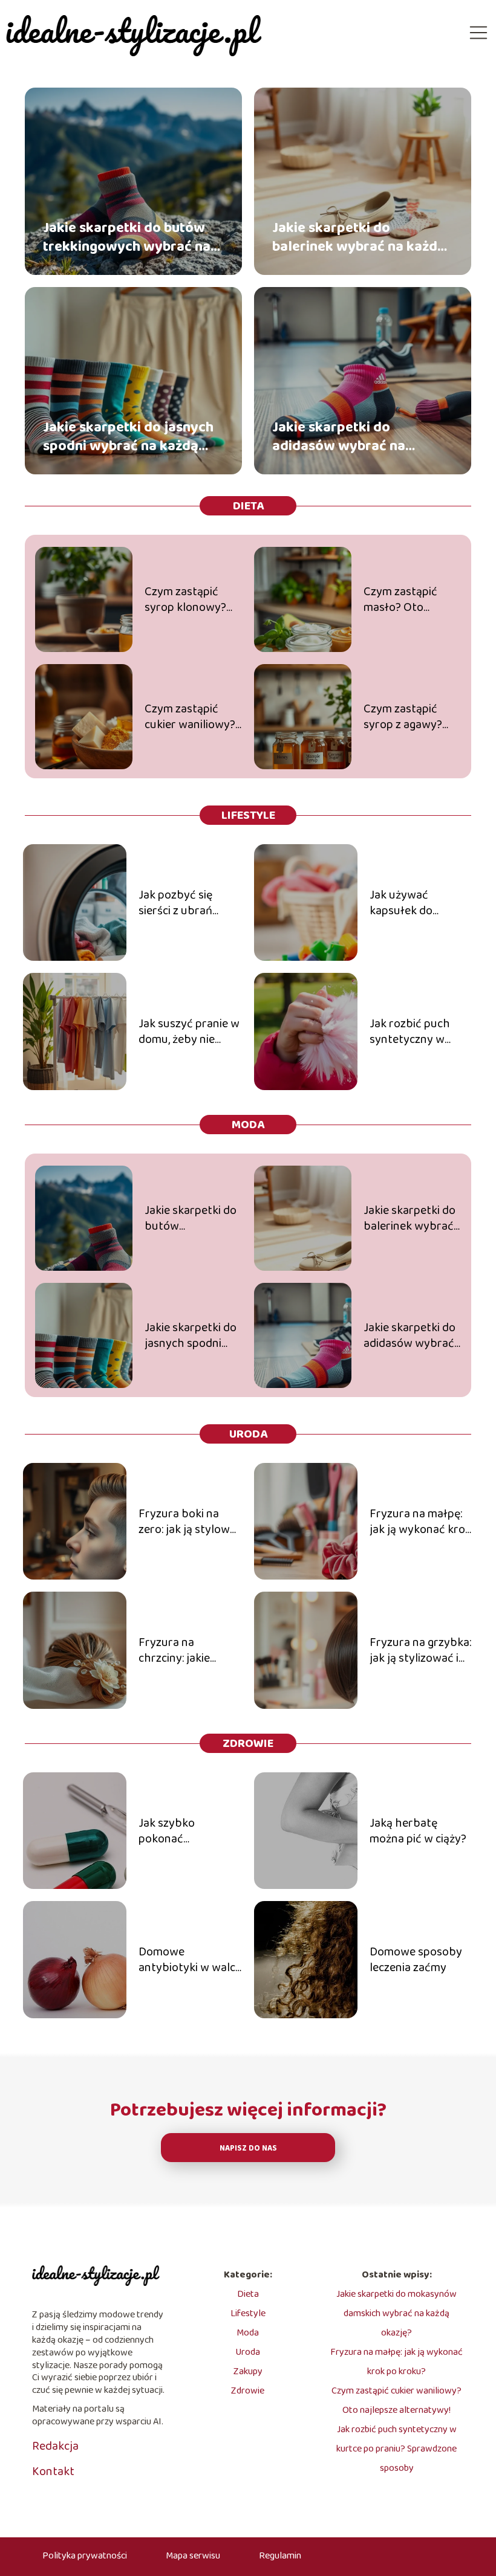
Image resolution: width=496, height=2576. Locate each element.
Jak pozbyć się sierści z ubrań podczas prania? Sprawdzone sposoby (180, 903)
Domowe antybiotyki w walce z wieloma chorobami (190, 1960)
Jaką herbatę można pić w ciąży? (418, 1831)
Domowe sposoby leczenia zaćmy (416, 1960)
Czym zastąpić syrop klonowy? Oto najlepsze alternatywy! (185, 599)
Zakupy (248, 2371)
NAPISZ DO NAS (248, 2148)
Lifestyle (248, 815)
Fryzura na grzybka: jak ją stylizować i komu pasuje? (420, 1650)
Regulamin (280, 2556)
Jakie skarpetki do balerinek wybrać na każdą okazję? (359, 237)
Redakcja (55, 2446)
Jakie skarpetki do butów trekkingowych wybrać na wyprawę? (127, 237)
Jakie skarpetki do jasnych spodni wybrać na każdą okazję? (128, 436)
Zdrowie (248, 1743)
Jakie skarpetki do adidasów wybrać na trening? (339, 436)
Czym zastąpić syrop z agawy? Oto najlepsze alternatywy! (403, 717)
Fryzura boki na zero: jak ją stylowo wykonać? (188, 1522)
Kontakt (53, 2471)
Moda (248, 1125)
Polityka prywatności (85, 2556)
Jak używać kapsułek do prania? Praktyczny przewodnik (419, 903)
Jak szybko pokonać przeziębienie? (175, 1831)
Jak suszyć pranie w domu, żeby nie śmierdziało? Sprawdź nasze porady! (189, 1031)
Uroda (248, 1434)
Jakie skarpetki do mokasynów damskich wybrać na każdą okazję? (396, 2313)
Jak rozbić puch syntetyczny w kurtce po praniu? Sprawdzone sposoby (415, 1031)
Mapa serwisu (193, 2556)
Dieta (248, 506)
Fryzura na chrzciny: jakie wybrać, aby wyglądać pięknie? (185, 1650)
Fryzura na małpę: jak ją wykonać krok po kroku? (420, 1522)
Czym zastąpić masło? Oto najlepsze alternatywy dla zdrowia (404, 599)
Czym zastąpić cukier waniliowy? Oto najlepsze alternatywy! (190, 717)
